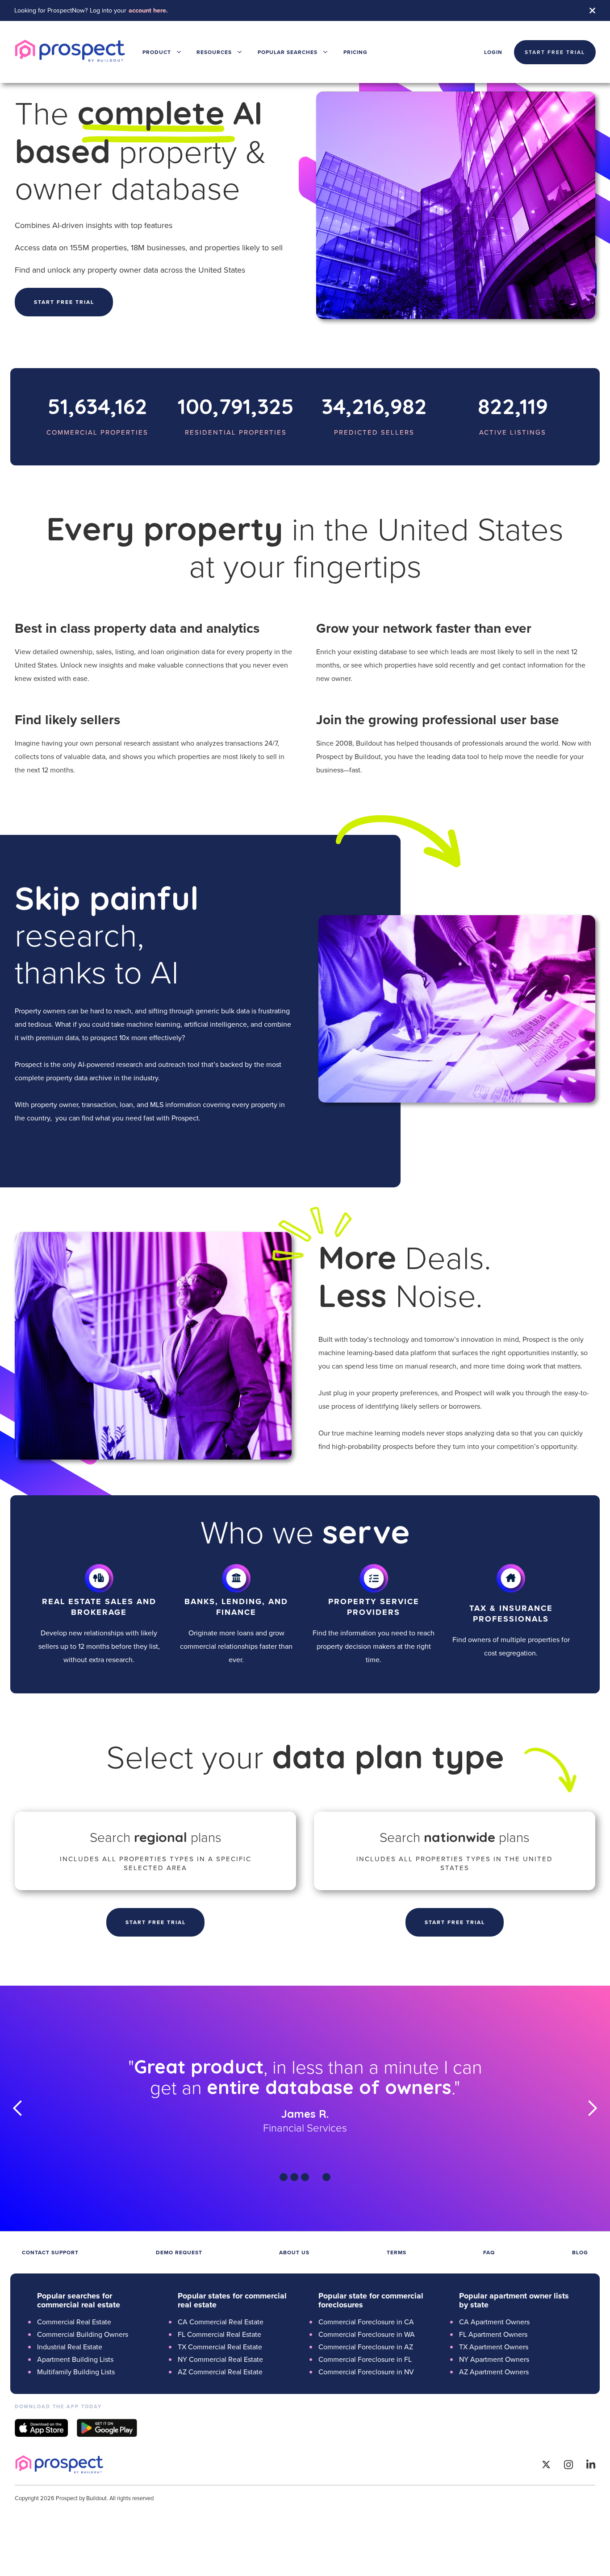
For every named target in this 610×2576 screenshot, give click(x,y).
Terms (397, 2252)
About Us (294, 2252)
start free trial (555, 52)
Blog (580, 2252)
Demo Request (179, 2252)
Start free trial (64, 302)
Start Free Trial (156, 1922)
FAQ (489, 2252)
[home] (70, 52)
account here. (148, 10)
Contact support (50, 2252)
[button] (162, 52)
